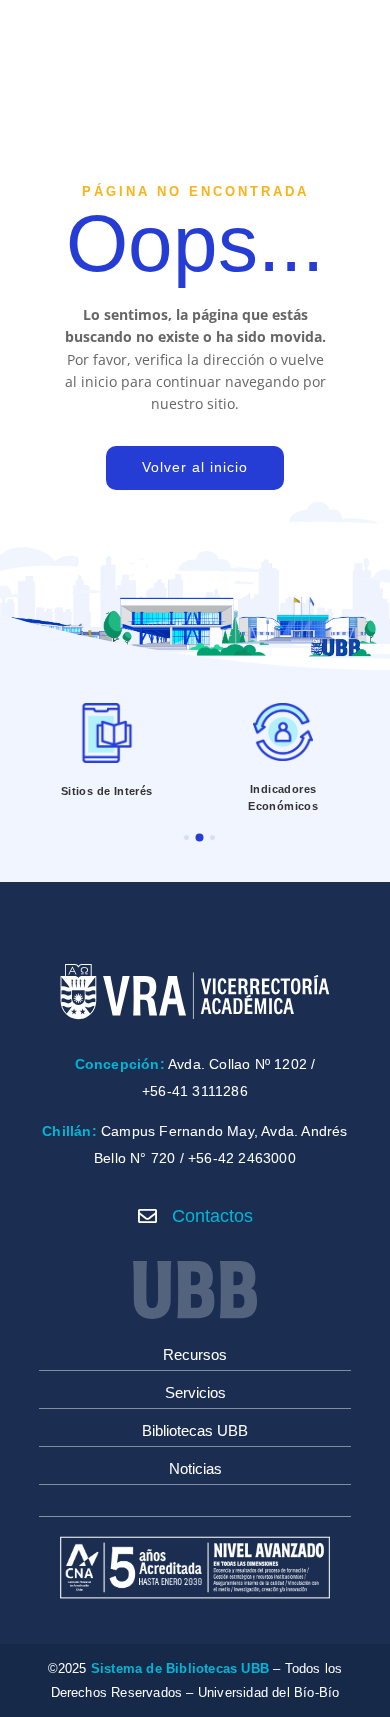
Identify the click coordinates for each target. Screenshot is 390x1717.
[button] (186, 837)
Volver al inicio (195, 467)
